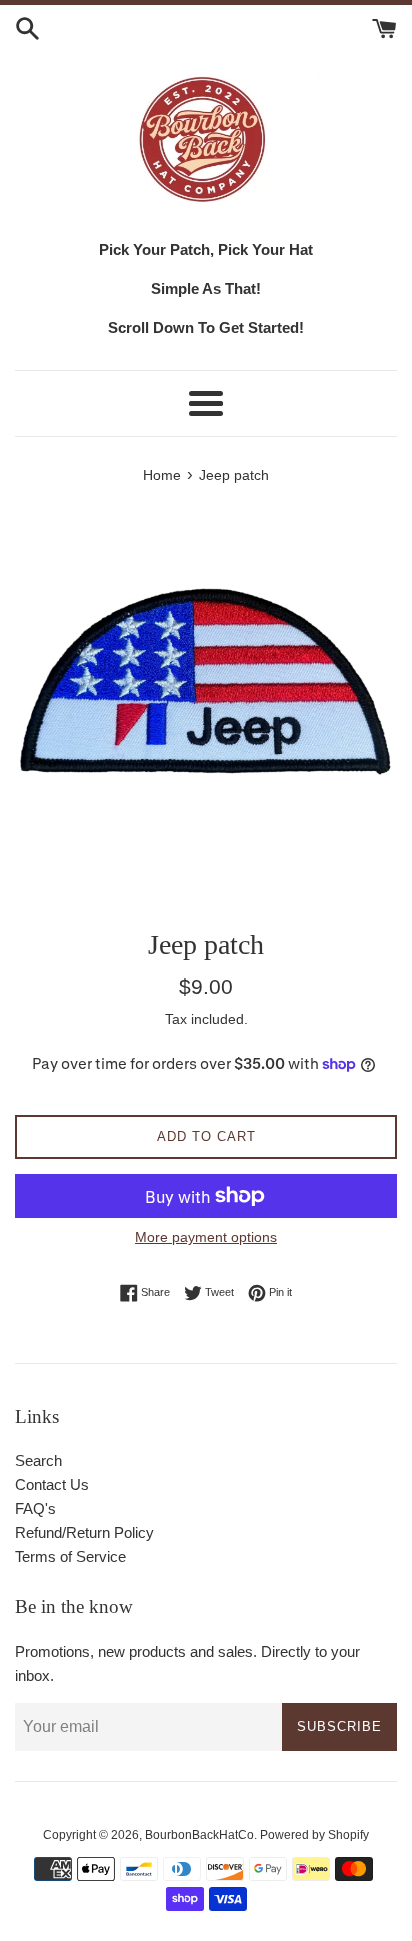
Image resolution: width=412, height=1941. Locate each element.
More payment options (206, 1237)
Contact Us (52, 1484)
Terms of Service (70, 1556)
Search (38, 1460)
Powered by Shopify (314, 1835)
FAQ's (35, 1508)
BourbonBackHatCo (199, 1835)
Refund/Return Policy (84, 1532)
